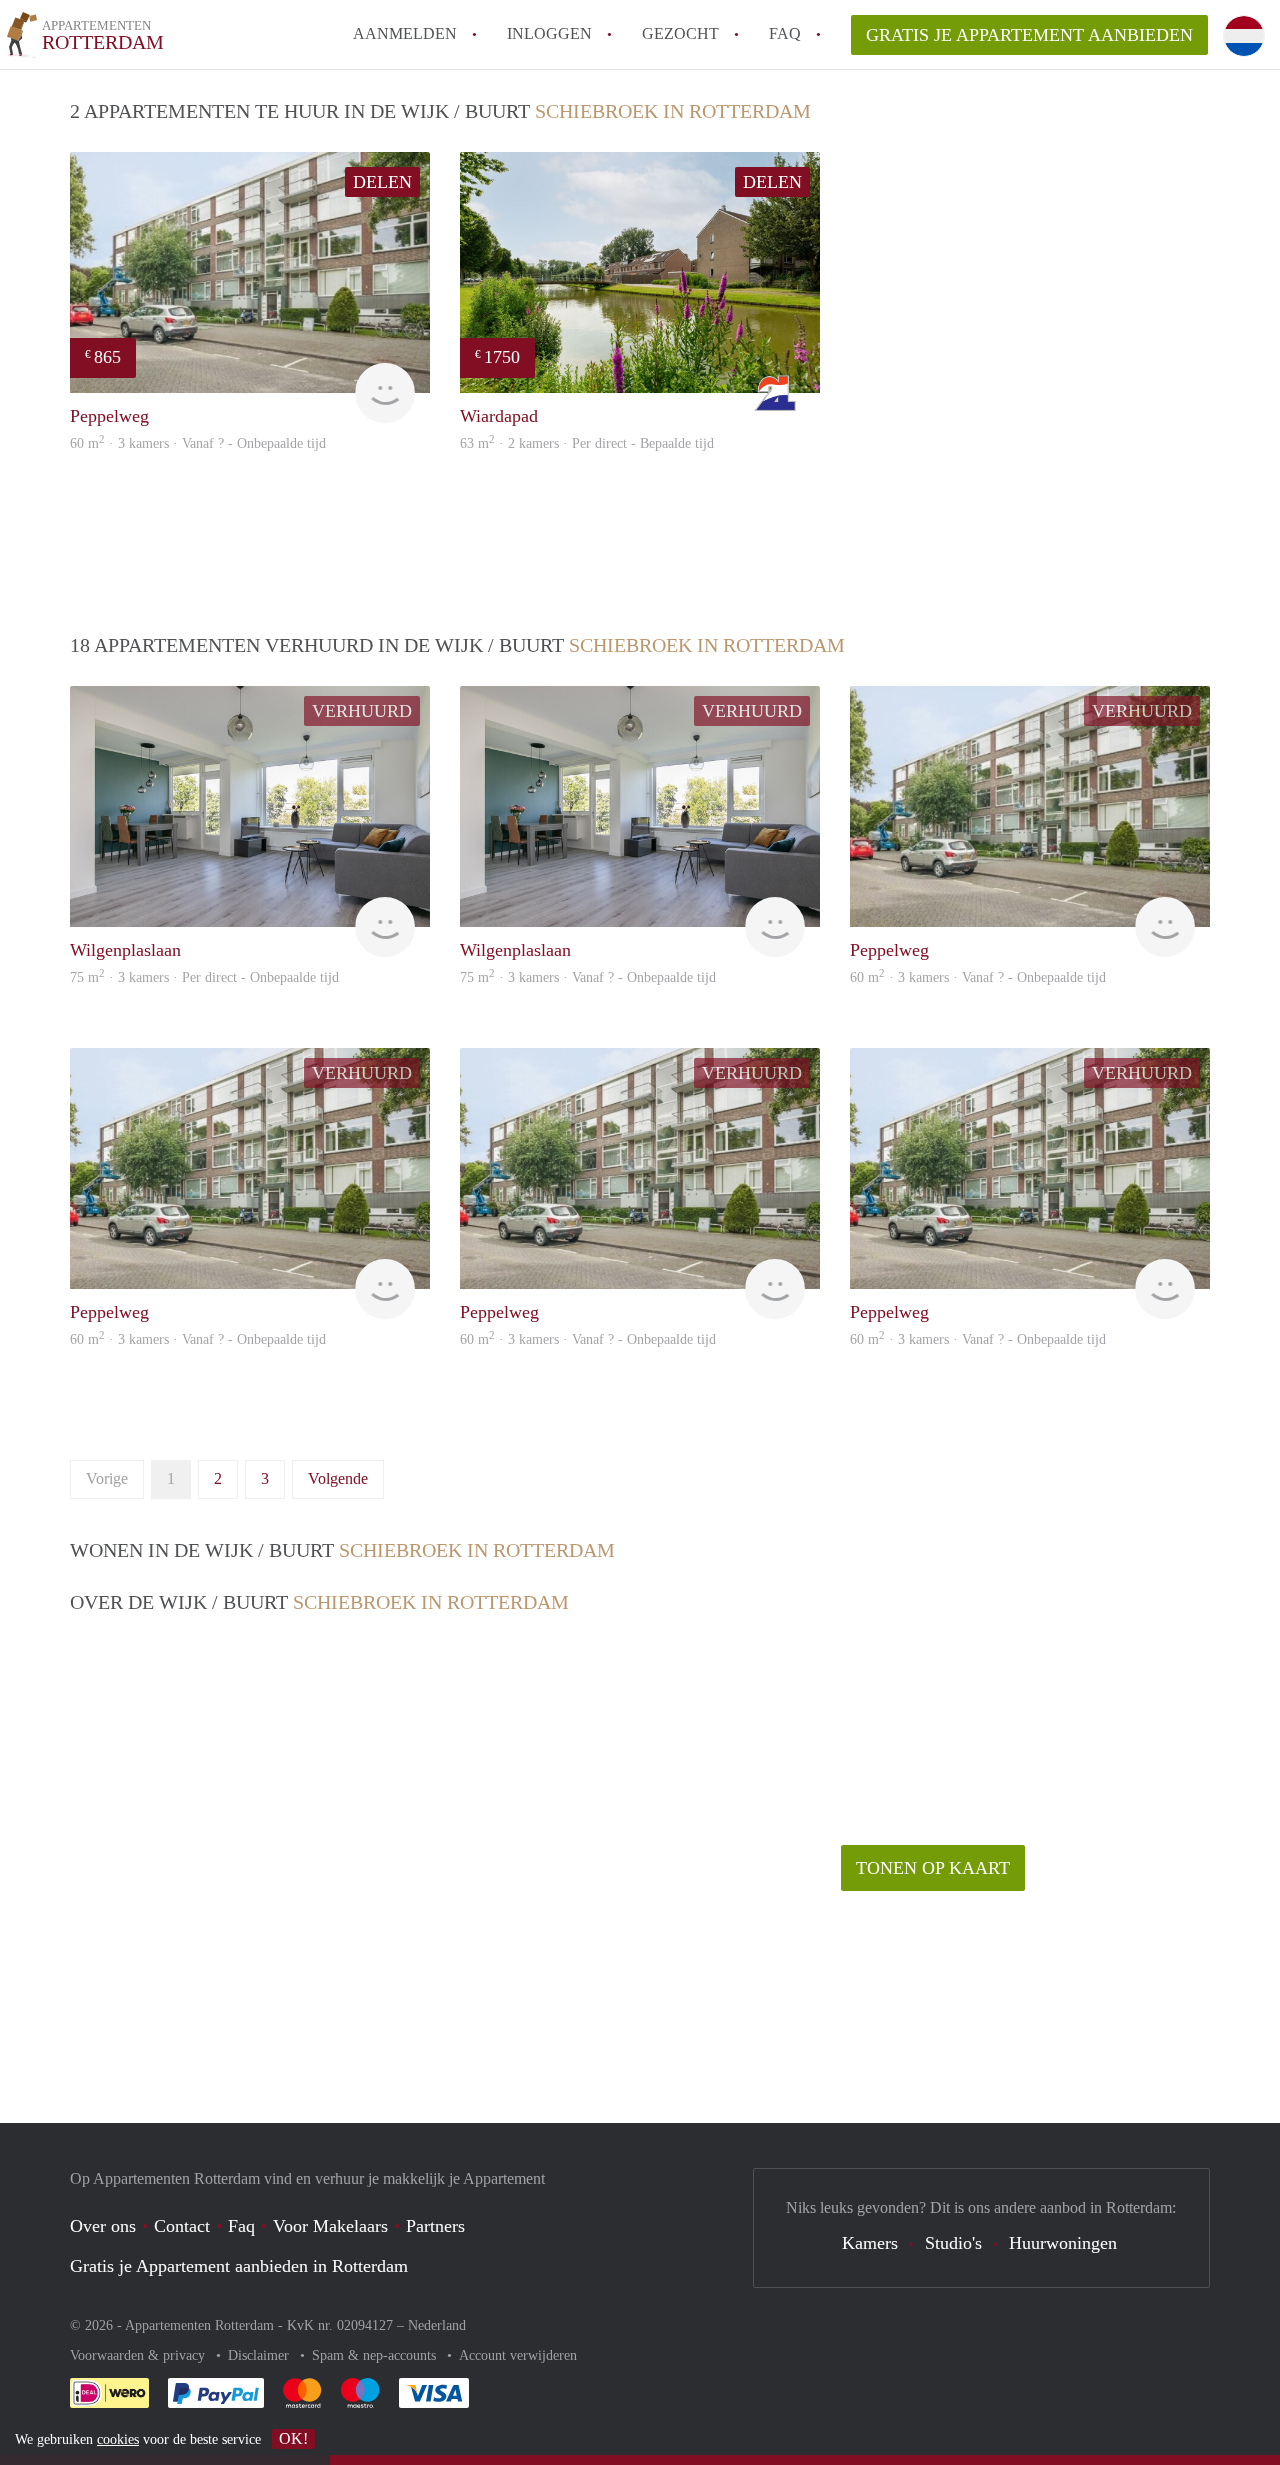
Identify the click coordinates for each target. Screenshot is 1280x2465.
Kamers (870, 2243)
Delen (382, 182)
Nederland (437, 2325)
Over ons (103, 2226)
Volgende (338, 1478)
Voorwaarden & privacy (139, 2355)
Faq (241, 2226)
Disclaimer (260, 2355)
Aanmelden (405, 33)
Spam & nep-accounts (376, 2355)
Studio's (953, 2243)
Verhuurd (362, 711)
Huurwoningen (1063, 2243)
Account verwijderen (518, 2355)
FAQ (785, 33)
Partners (435, 2226)
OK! (293, 2438)
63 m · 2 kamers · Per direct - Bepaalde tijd (587, 443)
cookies (118, 2439)
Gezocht (680, 33)
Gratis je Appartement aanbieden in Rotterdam (239, 2266)
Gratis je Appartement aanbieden (1029, 35)
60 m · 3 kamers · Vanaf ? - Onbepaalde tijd (198, 443)
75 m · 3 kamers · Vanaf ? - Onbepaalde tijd (588, 977)
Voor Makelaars (330, 2226)
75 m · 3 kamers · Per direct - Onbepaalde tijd (204, 977)
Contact (182, 2226)
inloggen (549, 33)
